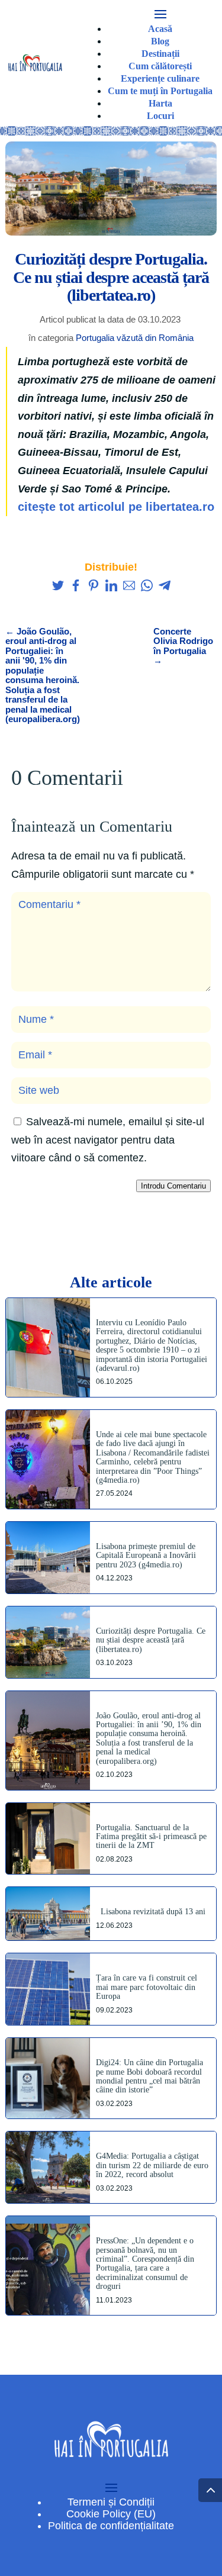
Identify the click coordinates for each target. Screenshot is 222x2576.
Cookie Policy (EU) (111, 2514)
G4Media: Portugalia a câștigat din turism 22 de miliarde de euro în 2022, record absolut (152, 2165)
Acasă (160, 29)
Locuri (160, 116)
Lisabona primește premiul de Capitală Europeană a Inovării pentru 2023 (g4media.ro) (146, 1556)
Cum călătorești (160, 66)
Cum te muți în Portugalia (160, 91)
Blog (160, 41)
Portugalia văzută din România (135, 338)
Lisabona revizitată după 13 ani (153, 1912)
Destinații (160, 54)
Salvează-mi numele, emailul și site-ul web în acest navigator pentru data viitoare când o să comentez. (108, 1140)
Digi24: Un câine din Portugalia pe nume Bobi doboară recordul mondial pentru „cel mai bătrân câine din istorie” (149, 2076)
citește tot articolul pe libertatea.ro (116, 507)
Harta (160, 103)
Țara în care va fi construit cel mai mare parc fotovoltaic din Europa (147, 1987)
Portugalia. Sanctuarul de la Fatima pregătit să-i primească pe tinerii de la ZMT (151, 1837)
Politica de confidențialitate (111, 2526)
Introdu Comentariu (173, 1186)
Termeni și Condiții (111, 2502)
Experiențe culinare (160, 78)
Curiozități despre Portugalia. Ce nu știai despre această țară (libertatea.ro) (151, 1640)
